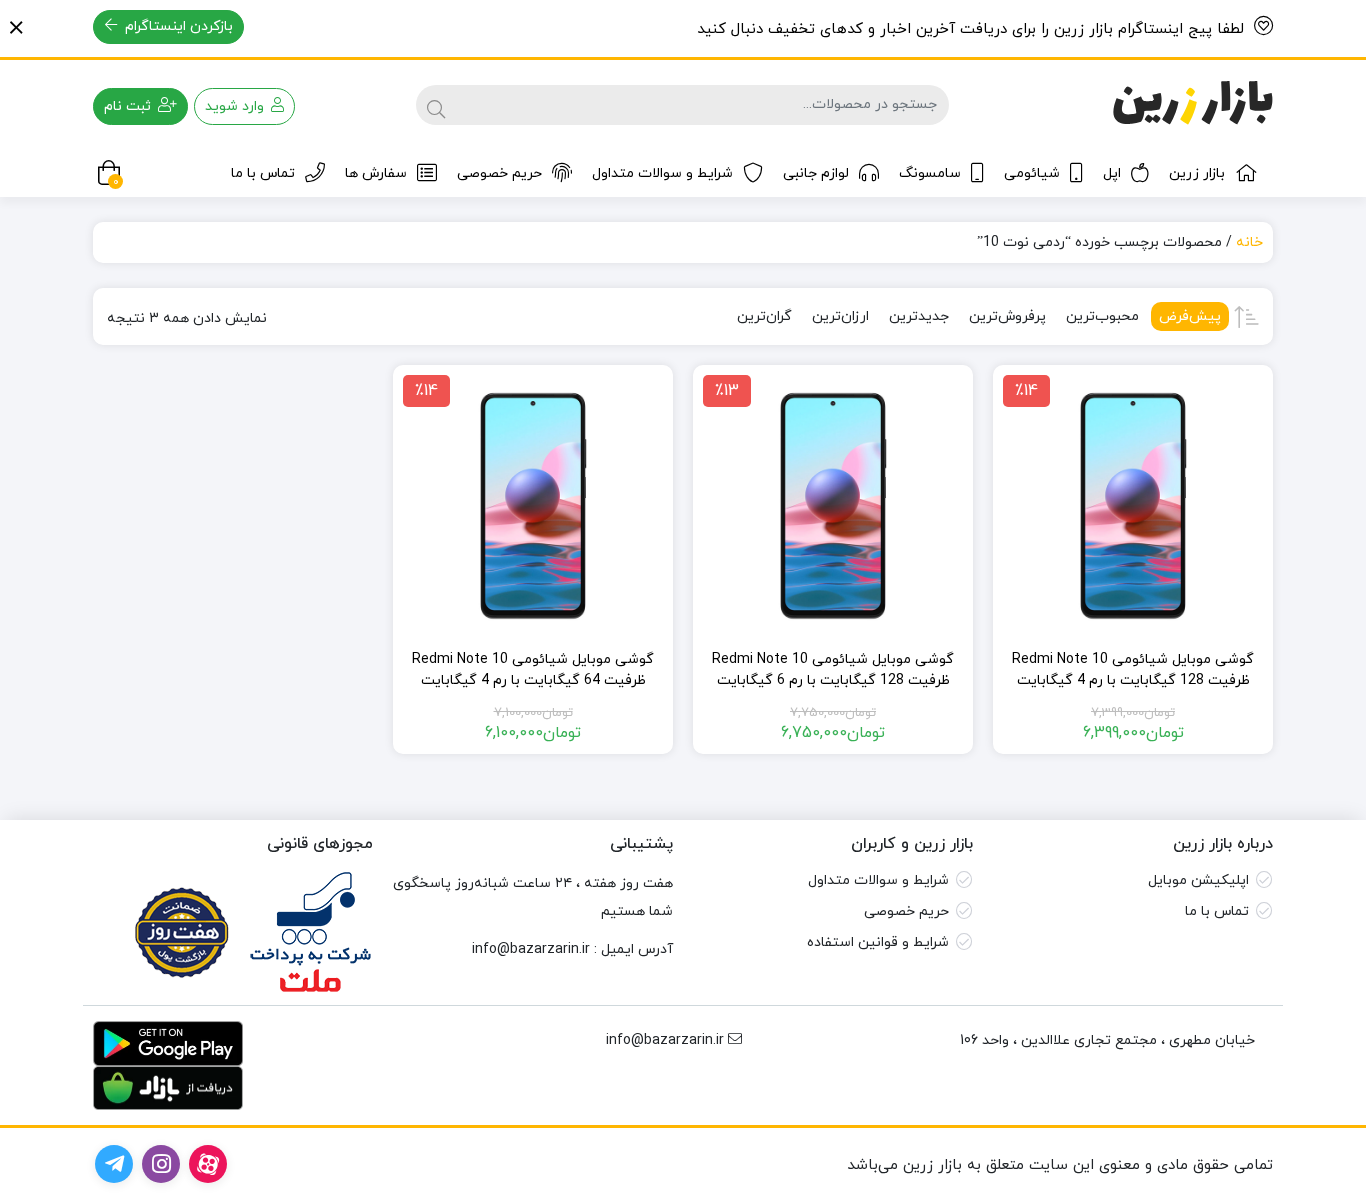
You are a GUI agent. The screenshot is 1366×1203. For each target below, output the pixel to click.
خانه (1249, 242)
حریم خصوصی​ (906, 911)
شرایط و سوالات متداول (662, 173)
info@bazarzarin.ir (531, 949)
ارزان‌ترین (840, 316)
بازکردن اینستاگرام (177, 26)
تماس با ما (263, 173)
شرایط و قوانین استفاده (878, 942)
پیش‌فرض (1190, 316)
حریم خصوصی (499, 173)
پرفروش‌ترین (1007, 316)
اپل (1112, 173)
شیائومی (1032, 173)
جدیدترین (919, 316)
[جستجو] (436, 105)
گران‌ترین (764, 316)
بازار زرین (1197, 173)
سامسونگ (930, 173)
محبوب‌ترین (1102, 316)
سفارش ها (376, 173)
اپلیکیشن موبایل (1198, 880)
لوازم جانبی (816, 173)
